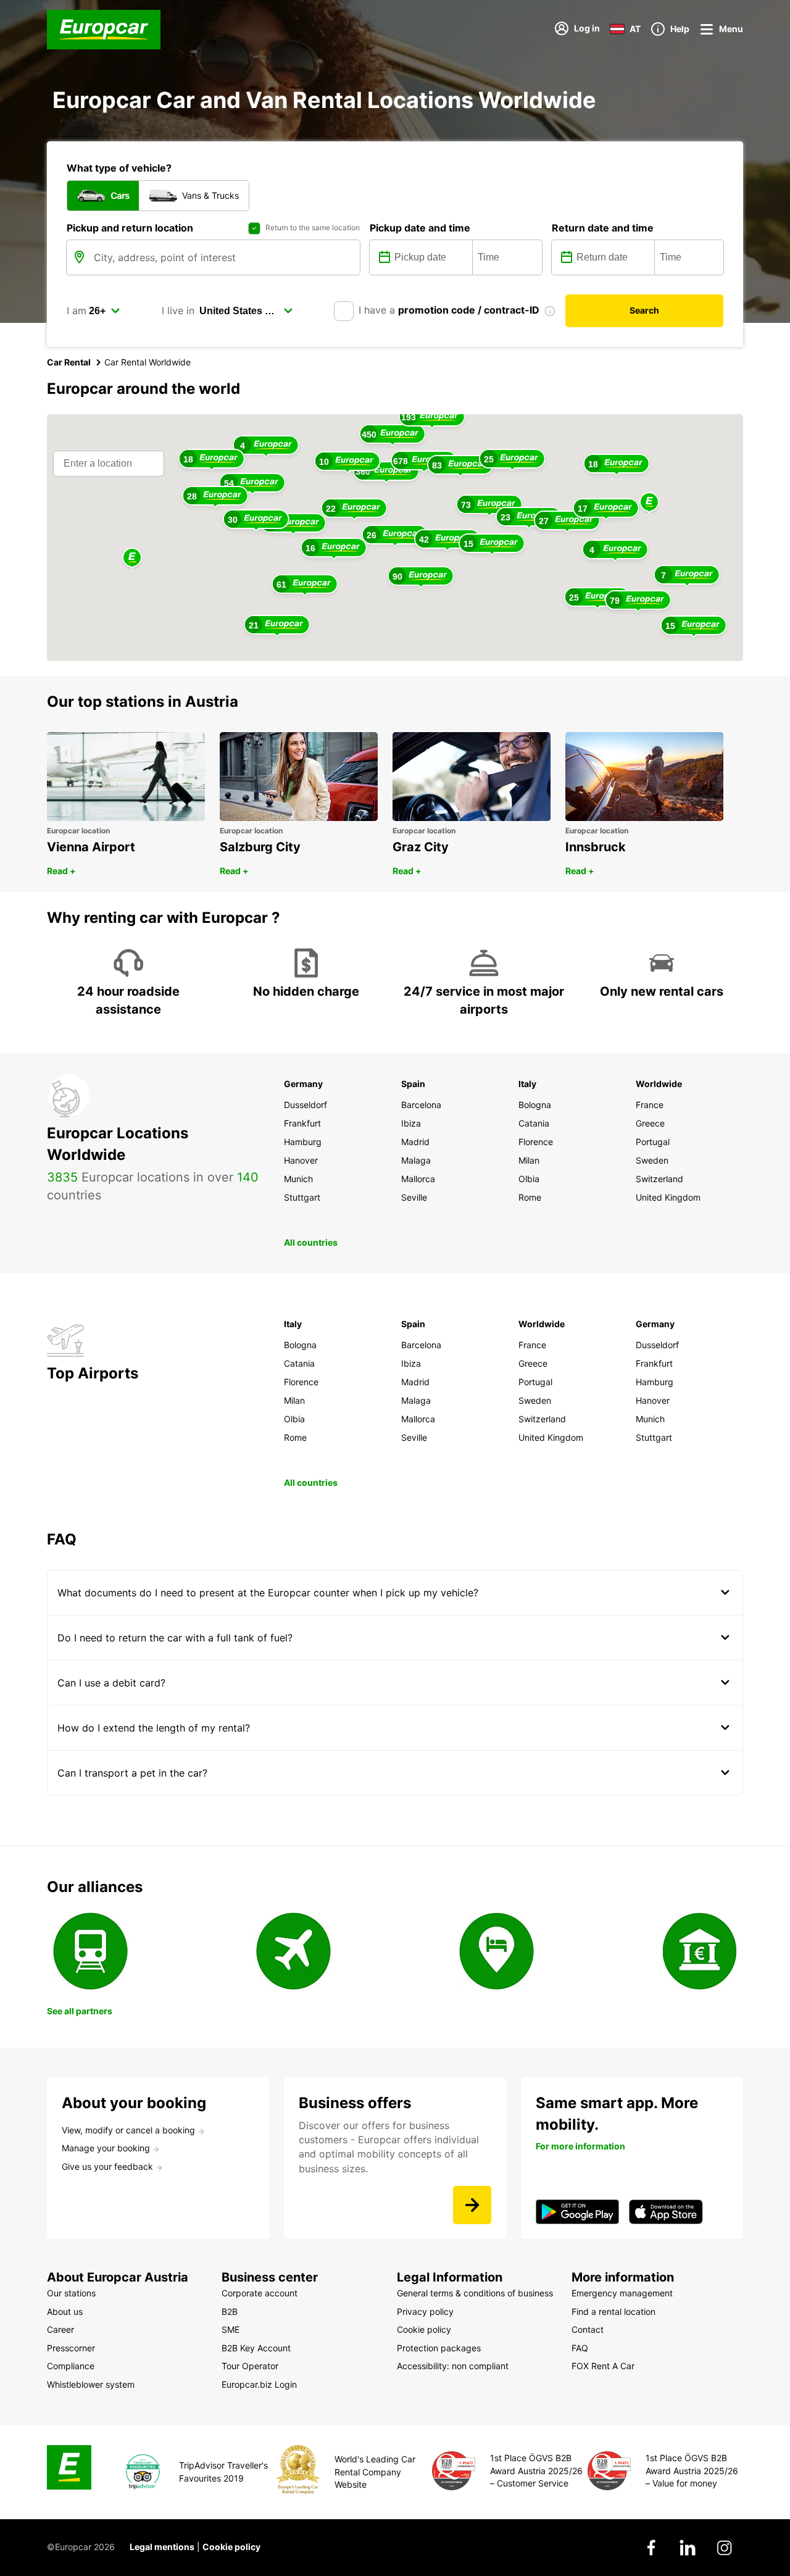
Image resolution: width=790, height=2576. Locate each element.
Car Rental (69, 362)
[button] (649, 503)
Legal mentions (162, 2547)
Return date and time (603, 228)
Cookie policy (231, 2547)
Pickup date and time (420, 228)
